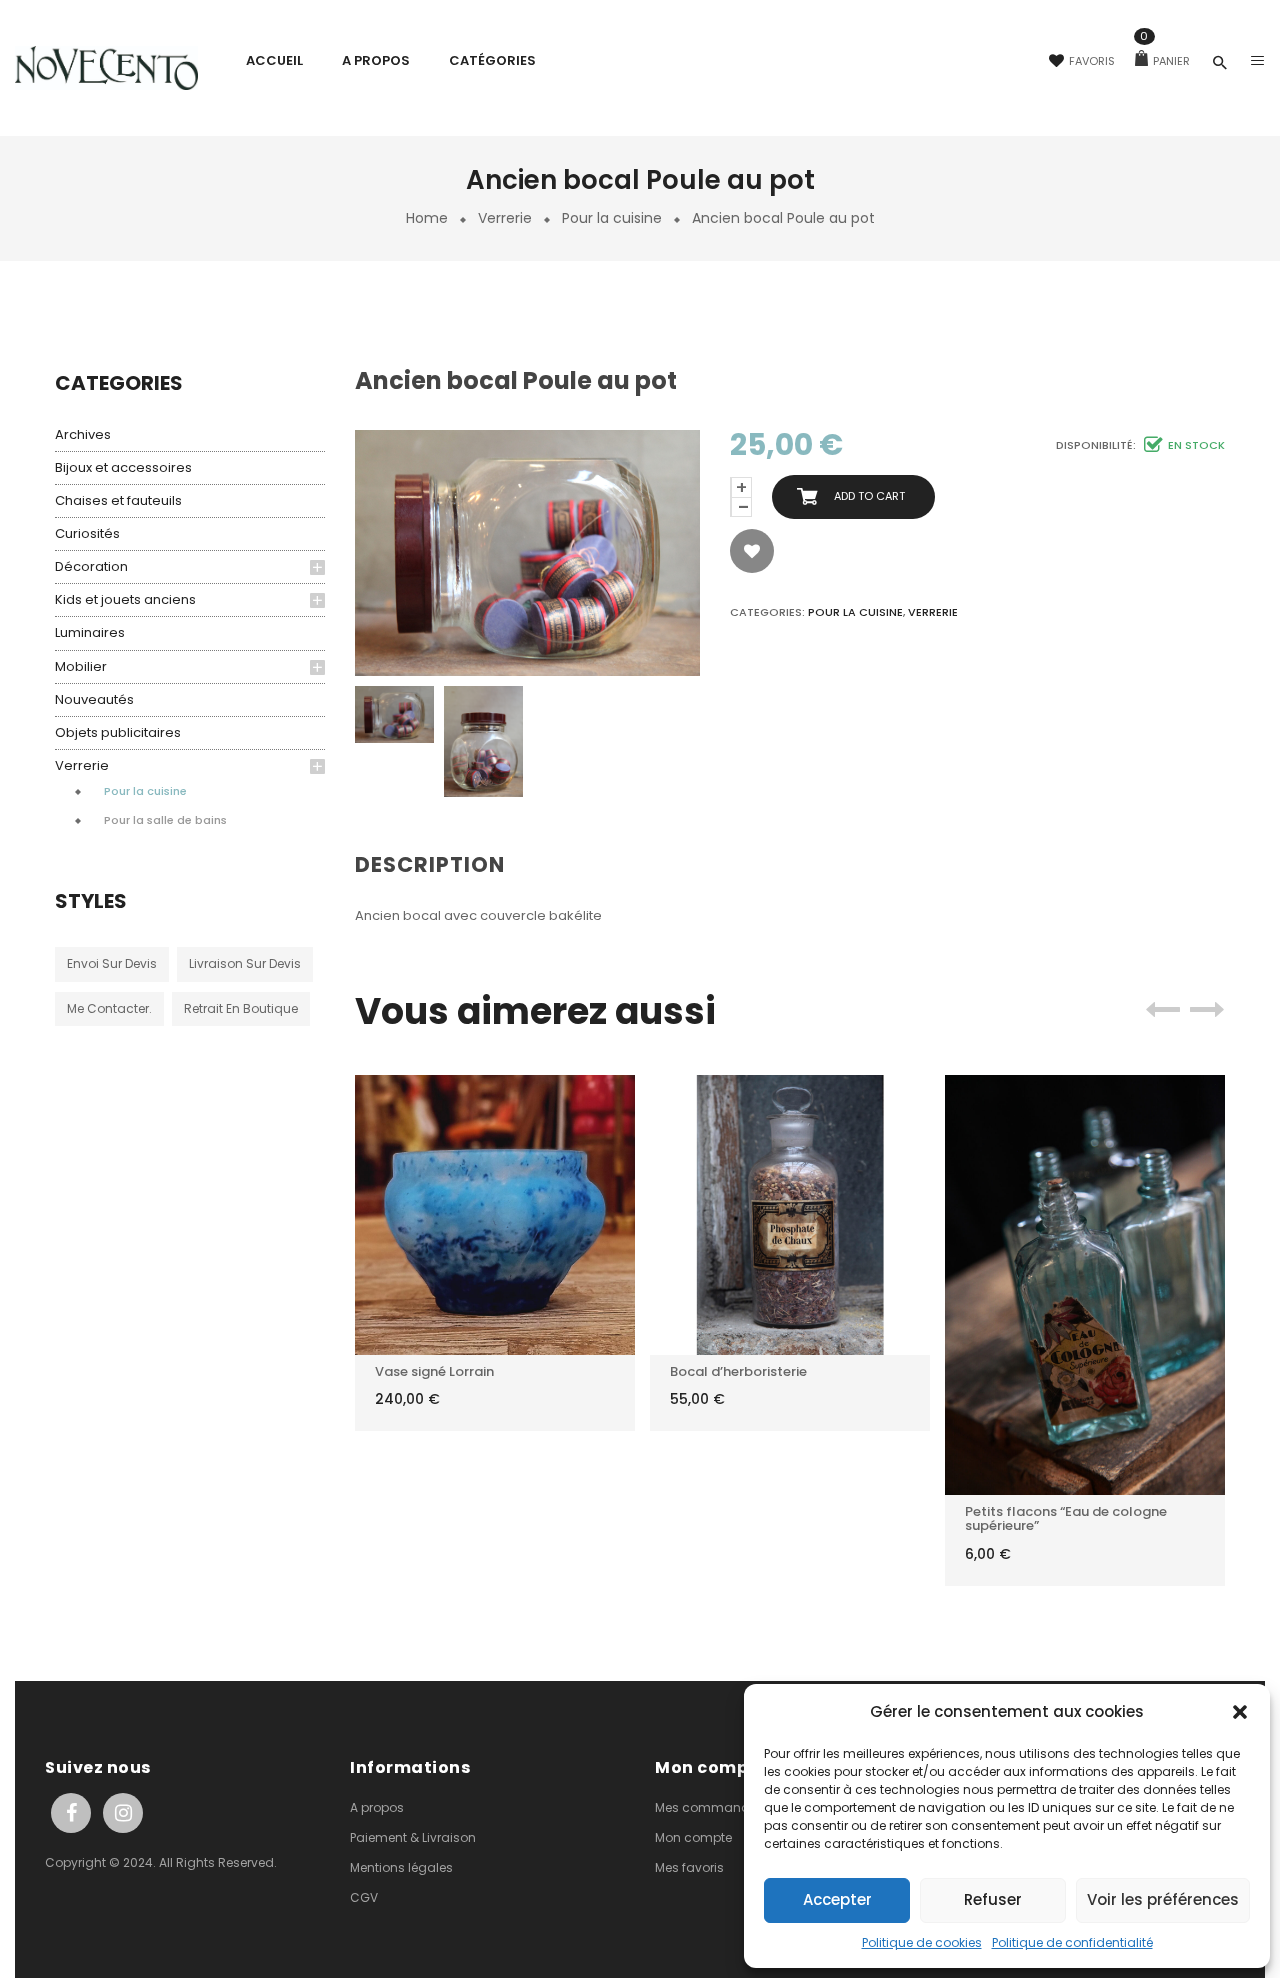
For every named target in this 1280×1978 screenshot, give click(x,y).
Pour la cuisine (612, 218)
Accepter (837, 1899)
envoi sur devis (112, 963)
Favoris (1092, 61)
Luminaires (90, 632)
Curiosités (87, 533)
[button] (1240, 1712)
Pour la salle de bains (165, 820)
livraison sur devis (245, 963)
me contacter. (109, 1008)
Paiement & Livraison (413, 1837)
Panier (1165, 61)
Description (430, 864)
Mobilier (81, 666)
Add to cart (869, 496)
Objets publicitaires (118, 732)
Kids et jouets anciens (125, 599)
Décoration (91, 566)
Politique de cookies (922, 1942)
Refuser (993, 1899)
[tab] (438, 865)
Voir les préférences (1163, 1899)
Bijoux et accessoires (123, 467)
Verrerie (505, 218)
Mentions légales (401, 1867)
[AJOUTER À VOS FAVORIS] (752, 551)
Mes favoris (689, 1867)
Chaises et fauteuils (118, 500)
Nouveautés (94, 699)
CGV (364, 1897)
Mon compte (693, 1837)
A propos (377, 1807)
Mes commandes (709, 1807)
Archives (83, 434)
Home (427, 218)
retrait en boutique (241, 1008)
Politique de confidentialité (1072, 1942)
